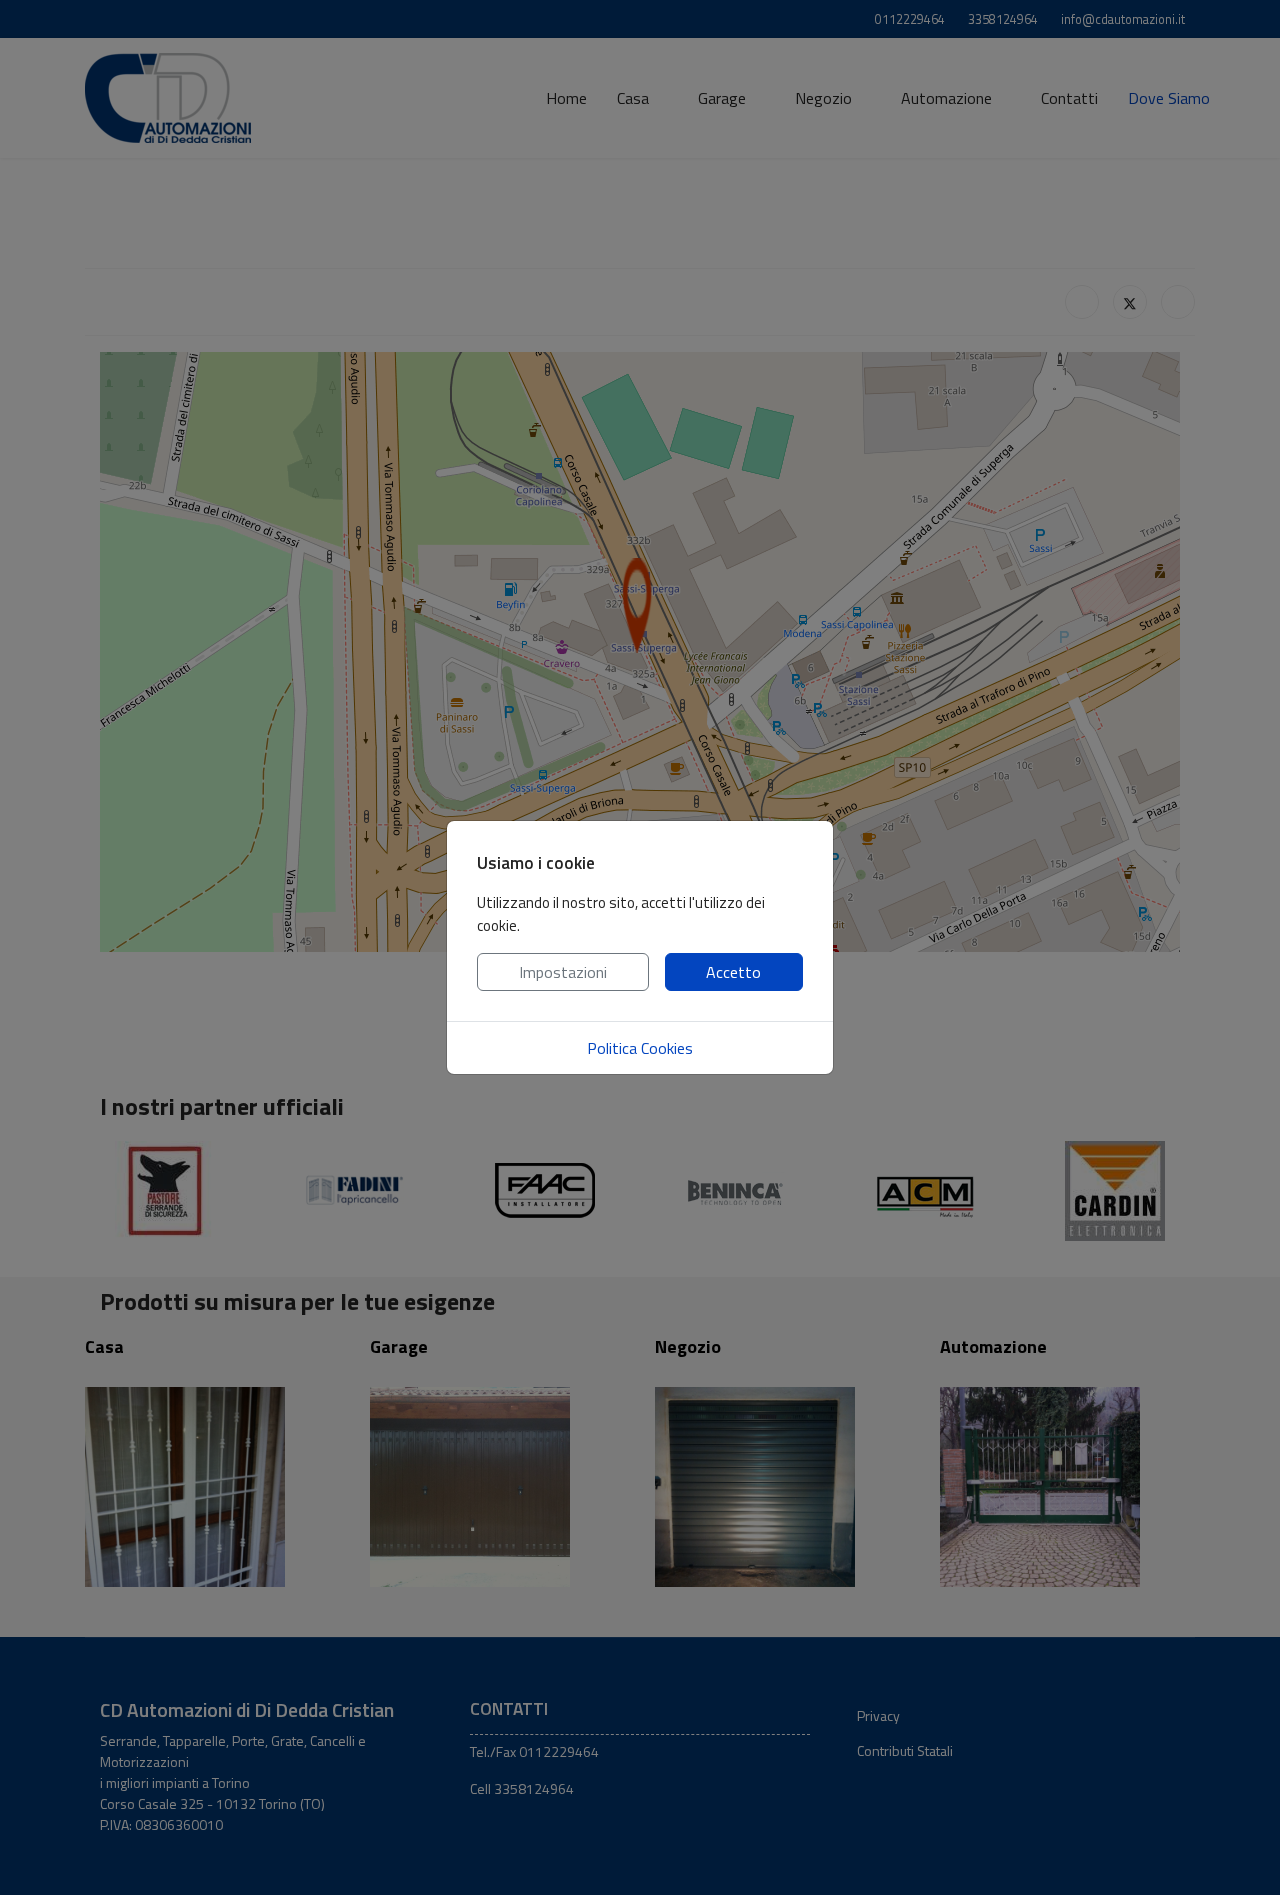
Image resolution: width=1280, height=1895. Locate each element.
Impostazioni (563, 972)
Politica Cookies (640, 1048)
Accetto (733, 972)
